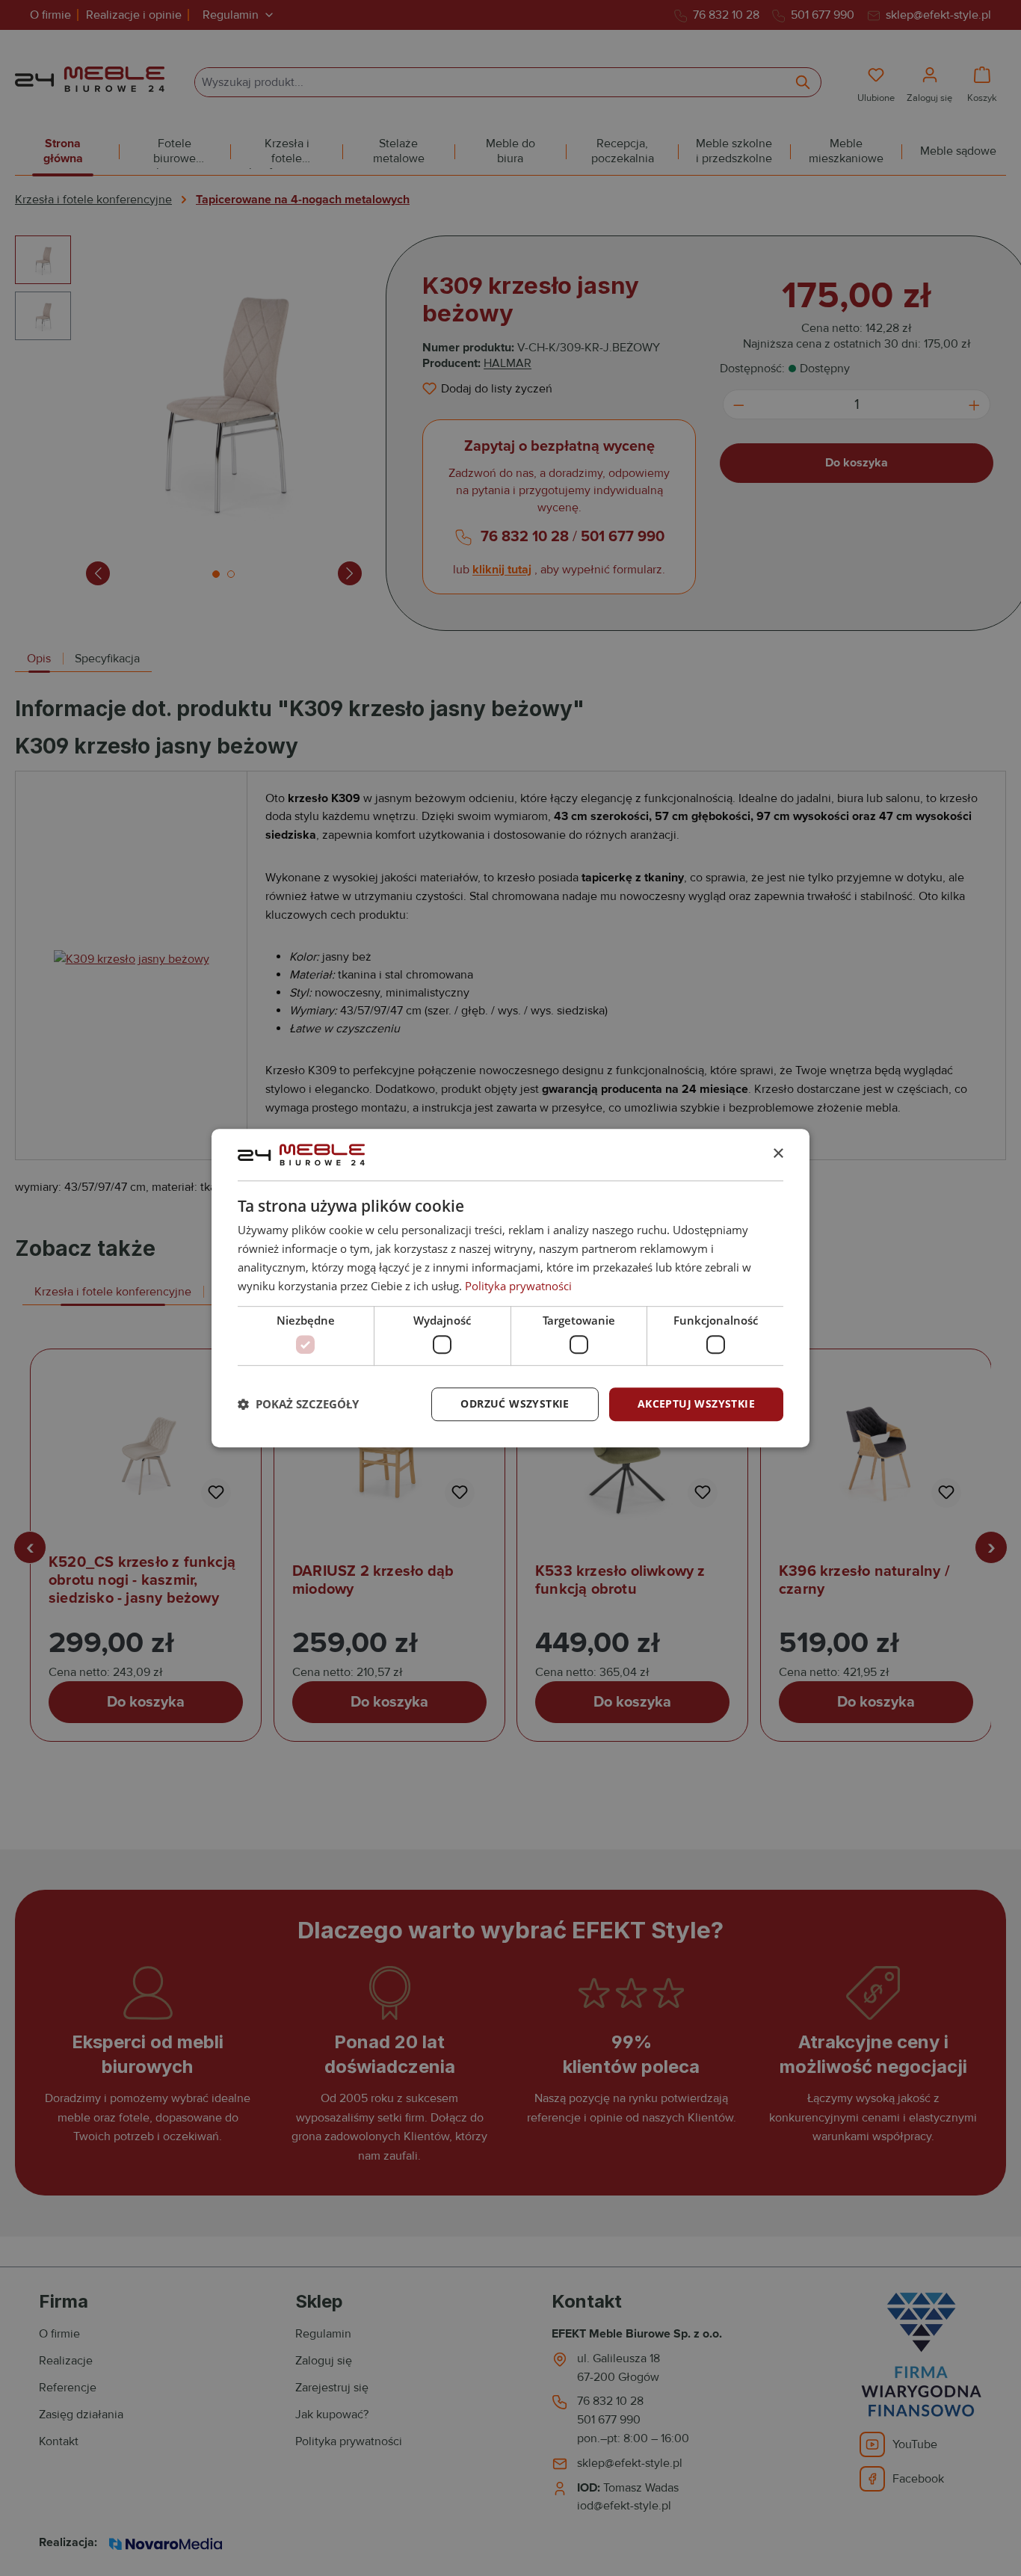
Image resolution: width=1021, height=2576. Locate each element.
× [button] (778, 1154)
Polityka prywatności (518, 1286)
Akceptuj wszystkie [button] (696, 1403)
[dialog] (510, 1288)
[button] (298, 1404)
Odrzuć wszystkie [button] (515, 1403)
